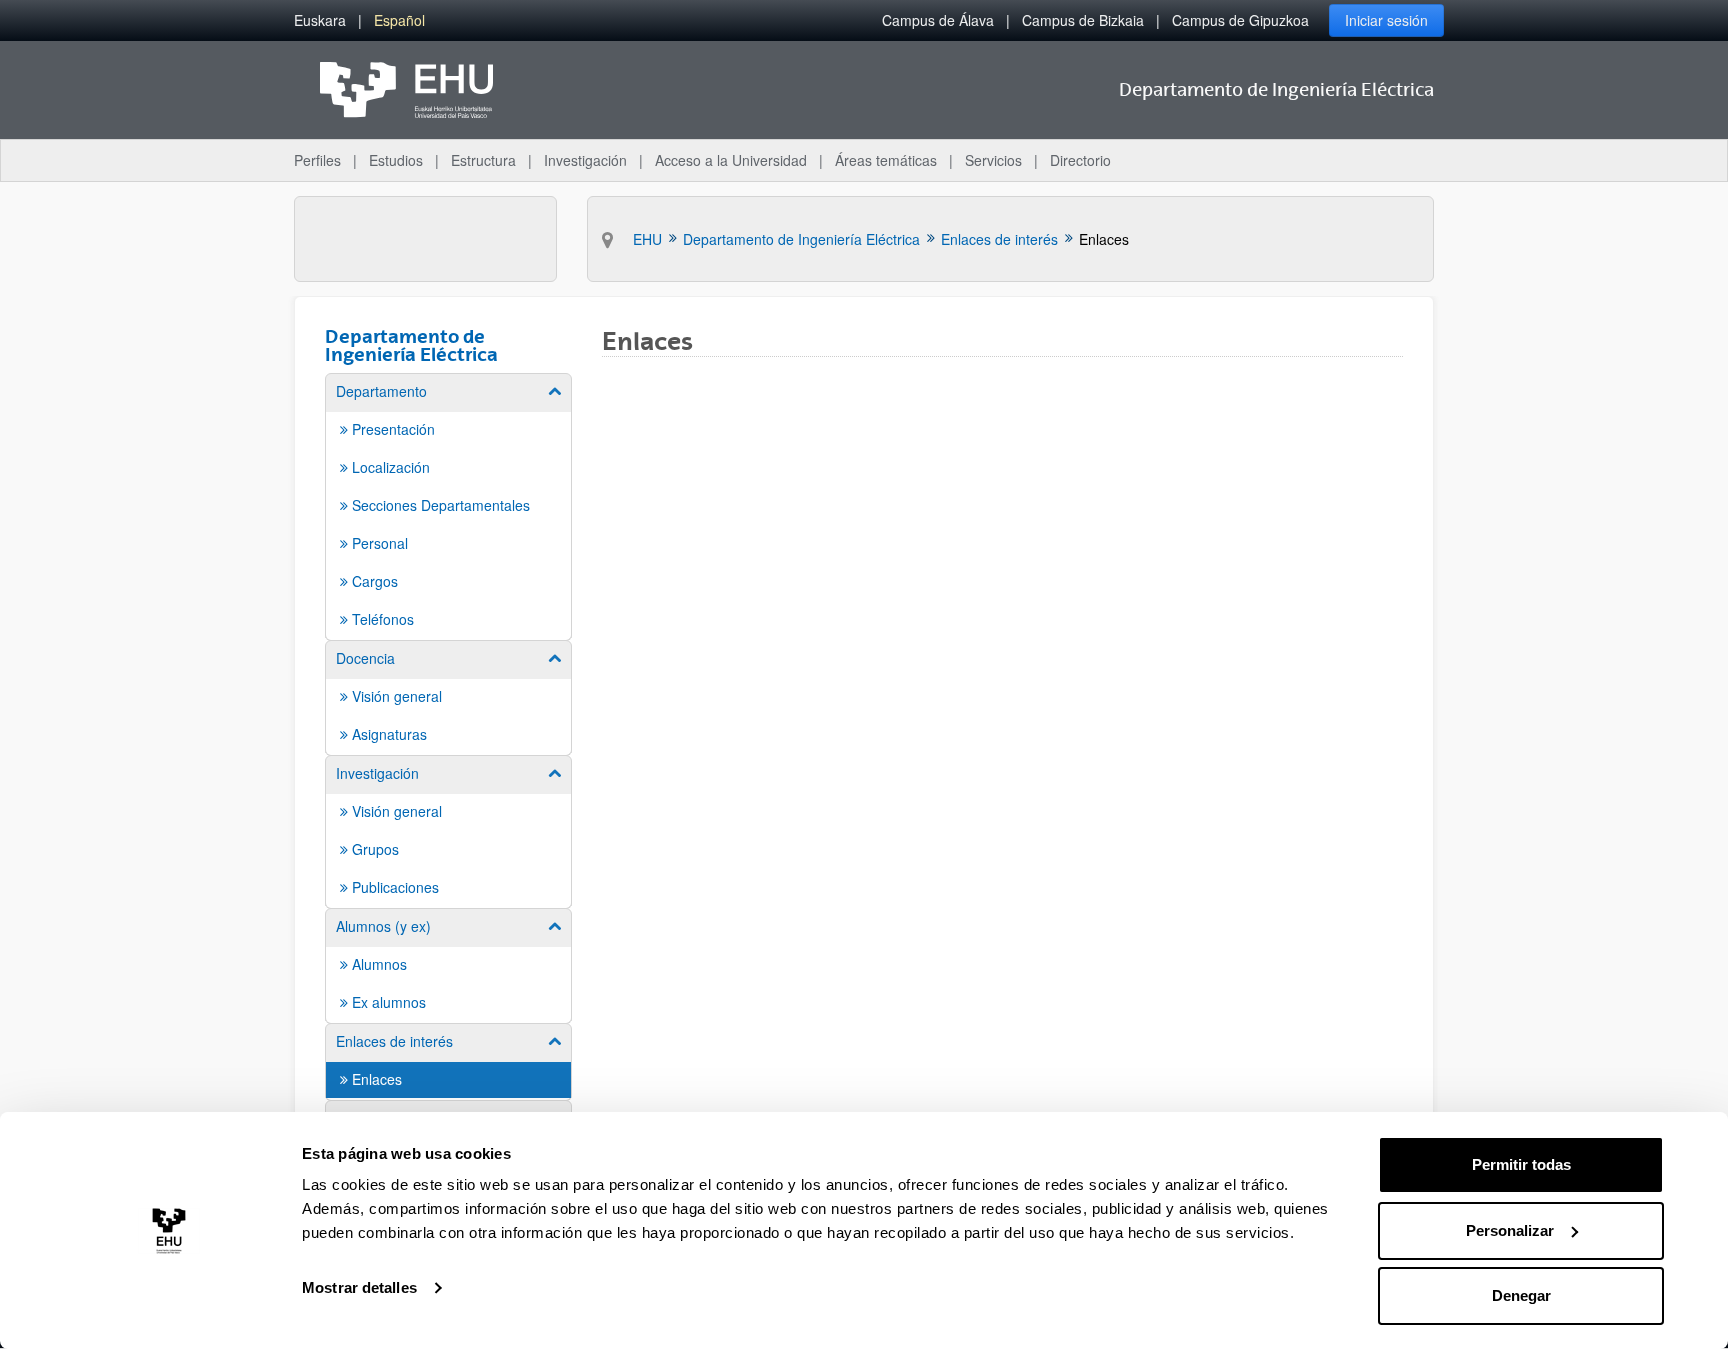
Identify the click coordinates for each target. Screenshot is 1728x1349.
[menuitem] (320, 20)
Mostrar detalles (359, 1287)
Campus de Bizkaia (1083, 20)
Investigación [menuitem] (585, 160)
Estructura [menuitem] (483, 160)
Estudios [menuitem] (396, 160)
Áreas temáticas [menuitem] (886, 160)
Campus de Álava (938, 20)
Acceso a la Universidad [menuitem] (731, 160)
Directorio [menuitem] (1080, 160)
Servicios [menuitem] (993, 160)
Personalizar (1510, 1230)
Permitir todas (1521, 1164)
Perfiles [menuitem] (317, 160)
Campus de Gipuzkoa (1240, 20)
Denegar (1521, 1295)
